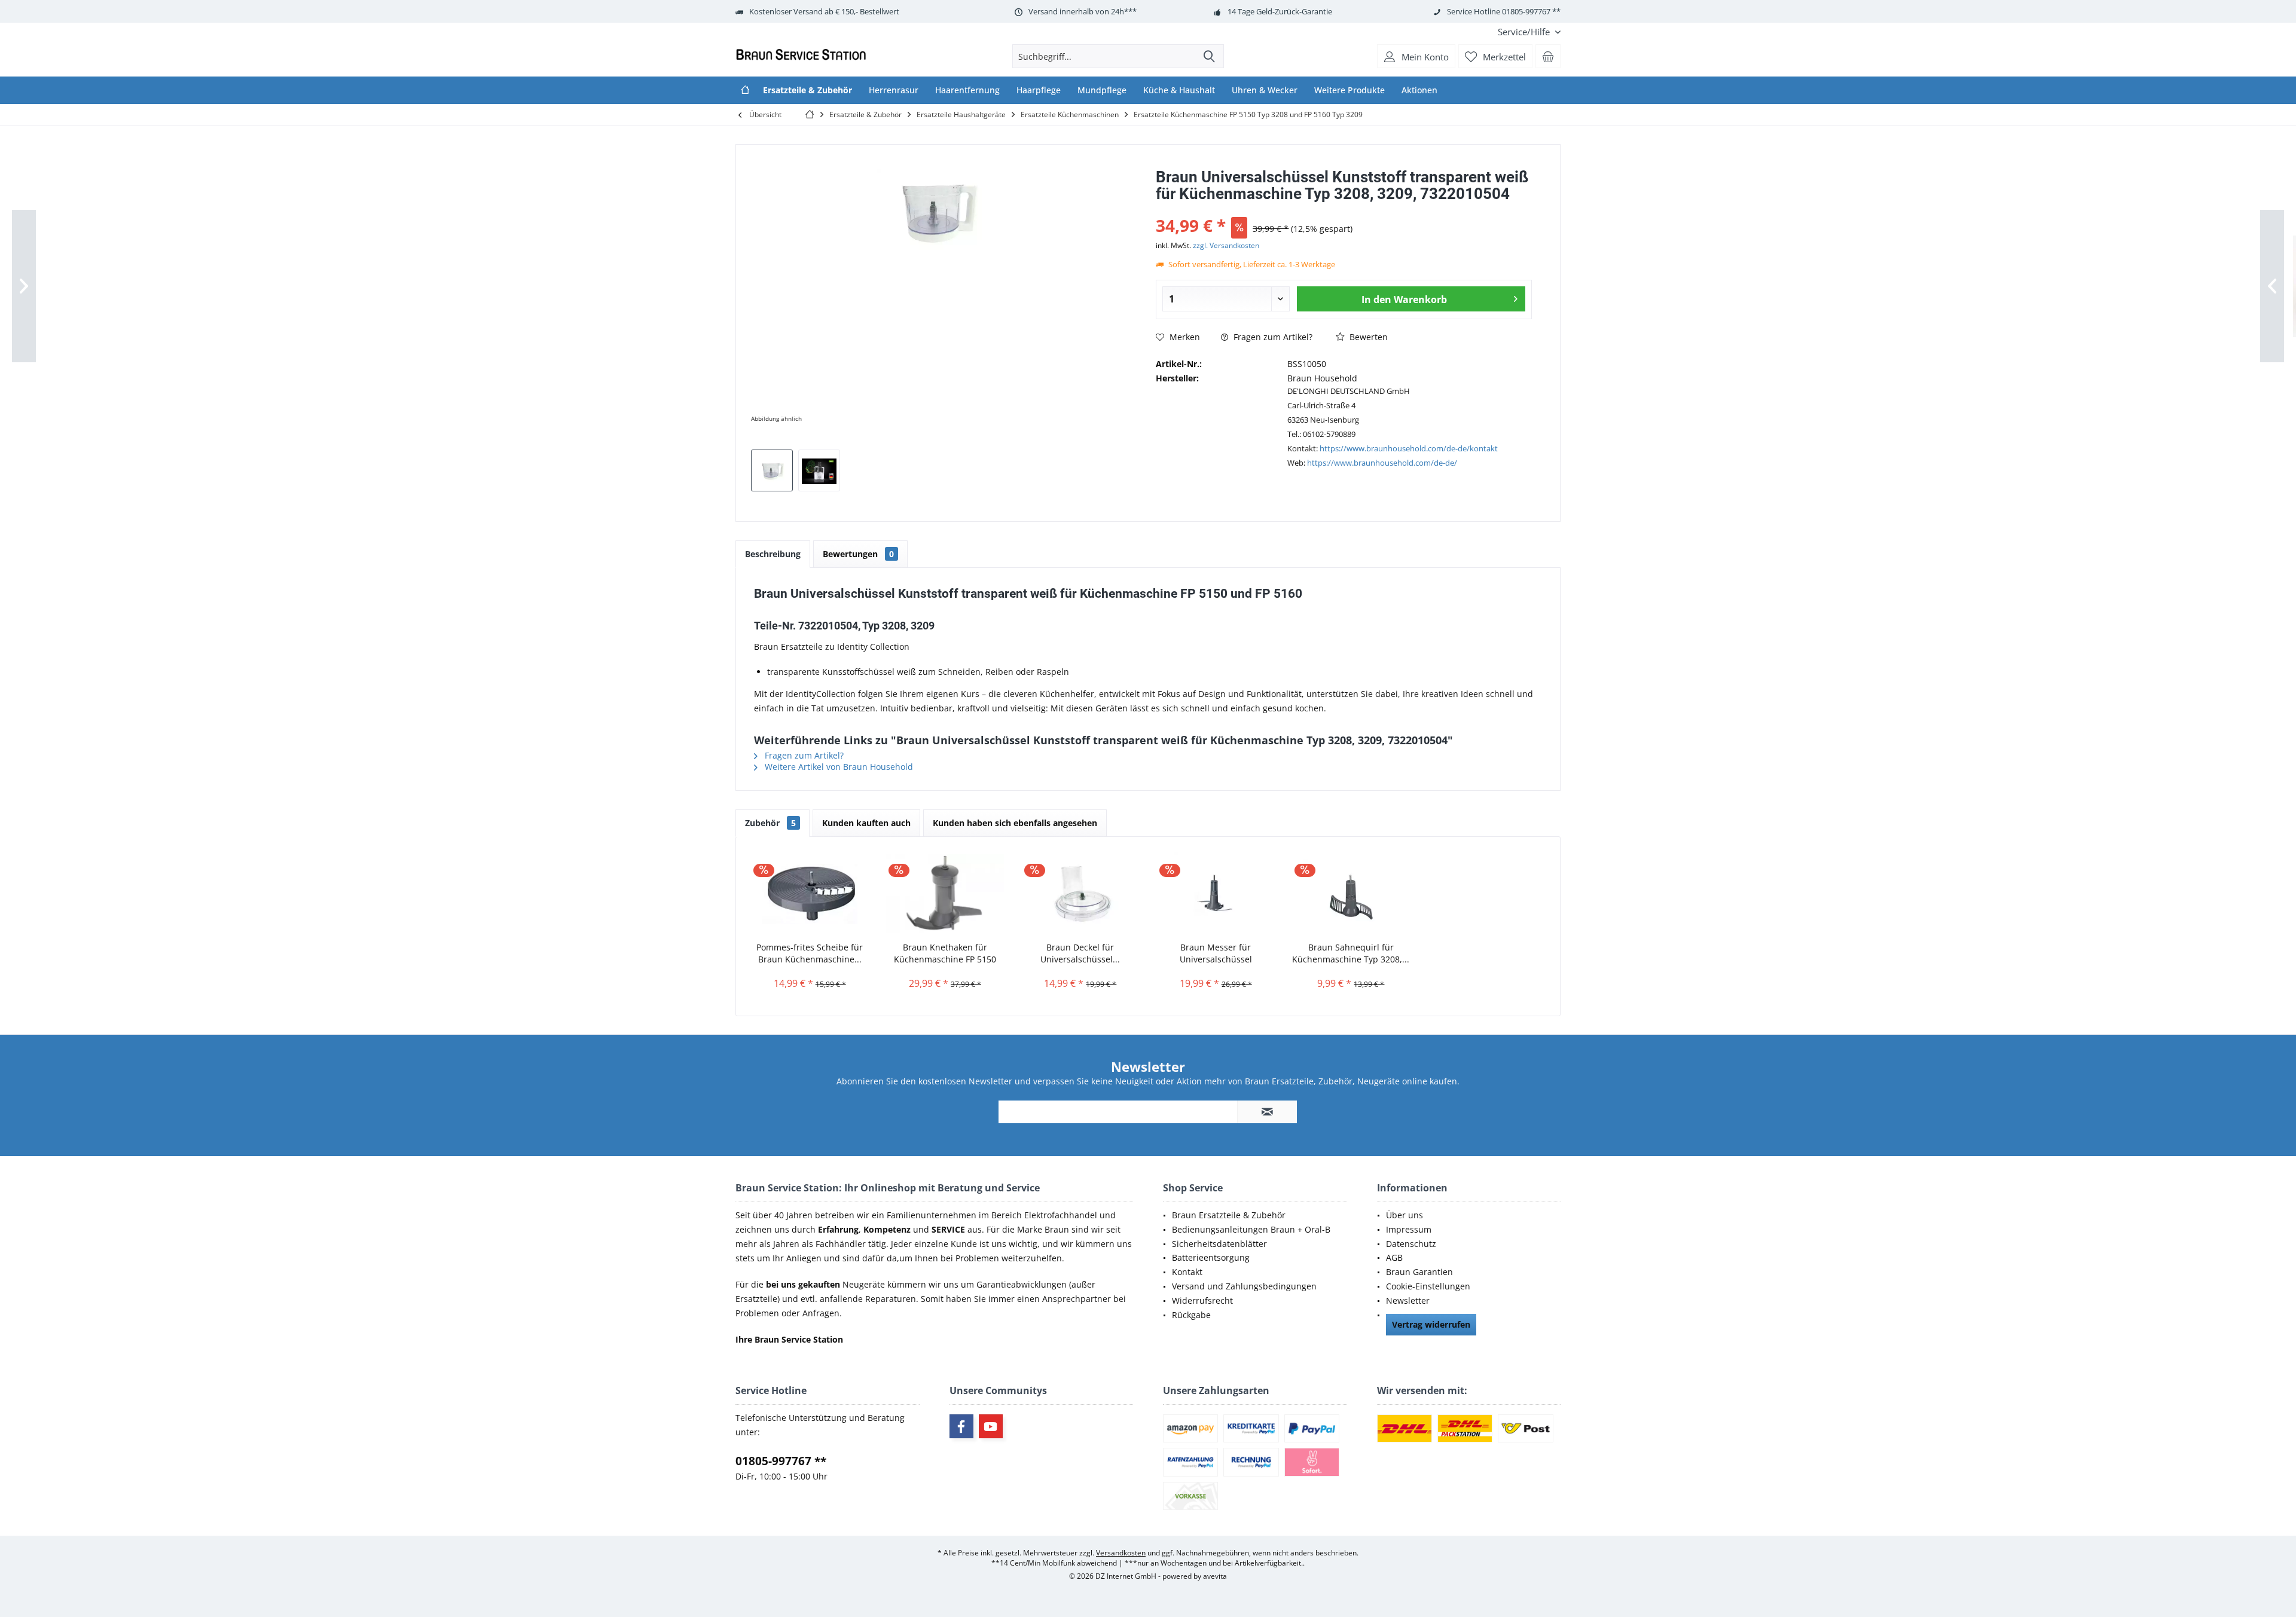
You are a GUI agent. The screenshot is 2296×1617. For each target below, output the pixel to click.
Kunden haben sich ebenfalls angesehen (1015, 823)
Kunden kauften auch (866, 823)
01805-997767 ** (781, 1461)
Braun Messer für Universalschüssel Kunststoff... (1216, 953)
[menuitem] (1525, 32)
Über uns (1405, 1215)
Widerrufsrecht (1202, 1300)
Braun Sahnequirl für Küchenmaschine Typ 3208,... (1351, 953)
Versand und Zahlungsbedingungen (1244, 1286)
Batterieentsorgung (1211, 1257)
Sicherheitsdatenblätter (1219, 1244)
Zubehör (770, 823)
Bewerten (1367, 337)
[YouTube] (991, 1426)
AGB (1394, 1257)
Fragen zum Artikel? (1272, 337)
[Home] (745, 90)
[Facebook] (961, 1426)
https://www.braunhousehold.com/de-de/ (1382, 463)
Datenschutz (1411, 1244)
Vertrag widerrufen (1431, 1324)
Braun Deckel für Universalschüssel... (1080, 953)
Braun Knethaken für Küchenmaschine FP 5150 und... (945, 953)
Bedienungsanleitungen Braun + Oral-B (1251, 1229)
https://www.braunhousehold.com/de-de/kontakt (1409, 448)
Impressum (1409, 1229)
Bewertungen (858, 554)
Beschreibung (773, 554)
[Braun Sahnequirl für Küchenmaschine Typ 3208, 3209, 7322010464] (1351, 894)
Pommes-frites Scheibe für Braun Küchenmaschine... (810, 953)
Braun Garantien (1419, 1272)
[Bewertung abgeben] (1344, 210)
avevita (1215, 1576)
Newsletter (1408, 1300)
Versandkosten (1121, 1553)
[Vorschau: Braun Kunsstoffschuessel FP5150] (772, 470)
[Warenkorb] (1548, 56)
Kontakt (1187, 1272)
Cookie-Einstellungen (1428, 1286)
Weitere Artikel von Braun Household (838, 767)
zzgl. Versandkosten (1226, 245)
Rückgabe (1191, 1315)
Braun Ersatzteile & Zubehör (1229, 1215)
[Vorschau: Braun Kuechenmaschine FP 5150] (819, 470)
